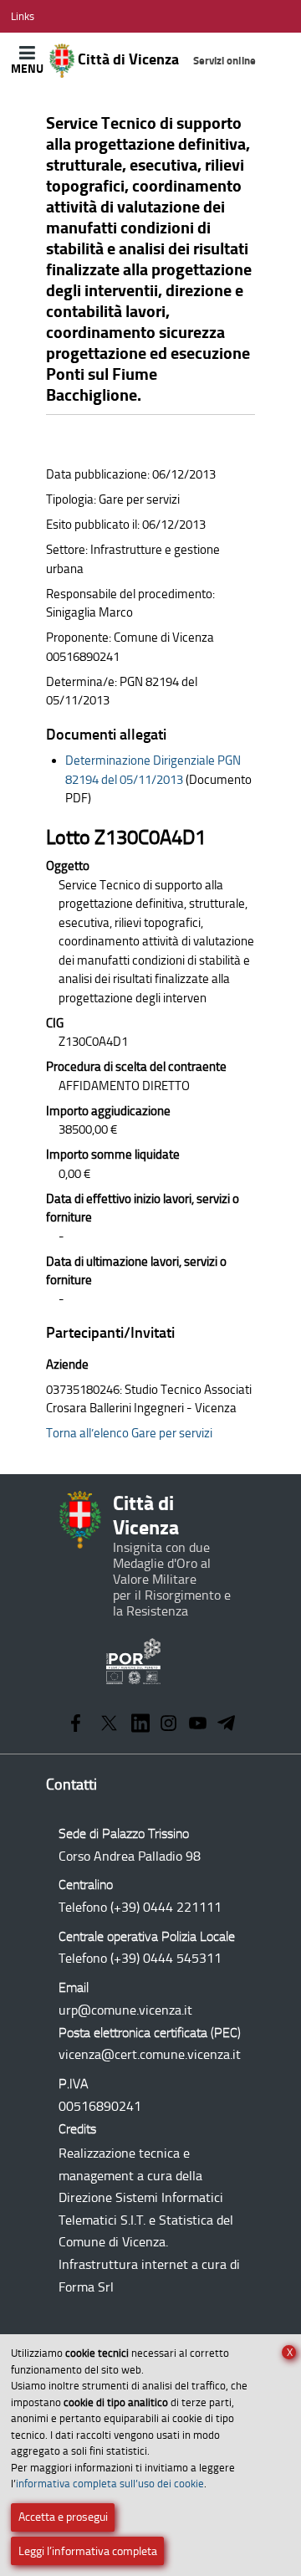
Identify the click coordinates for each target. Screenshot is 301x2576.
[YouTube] (198, 1725)
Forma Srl (86, 2287)
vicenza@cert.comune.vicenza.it (150, 2054)
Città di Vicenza (165, 59)
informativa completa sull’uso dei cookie (110, 2484)
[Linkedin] (140, 1725)
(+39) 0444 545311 (166, 1958)
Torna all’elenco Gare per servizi (129, 1433)
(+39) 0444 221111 (166, 1907)
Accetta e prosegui (63, 2517)
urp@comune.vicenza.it (125, 2010)
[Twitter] (109, 1725)
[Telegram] (227, 1725)
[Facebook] (76, 1725)
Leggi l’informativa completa (88, 2551)
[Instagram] (168, 1725)
